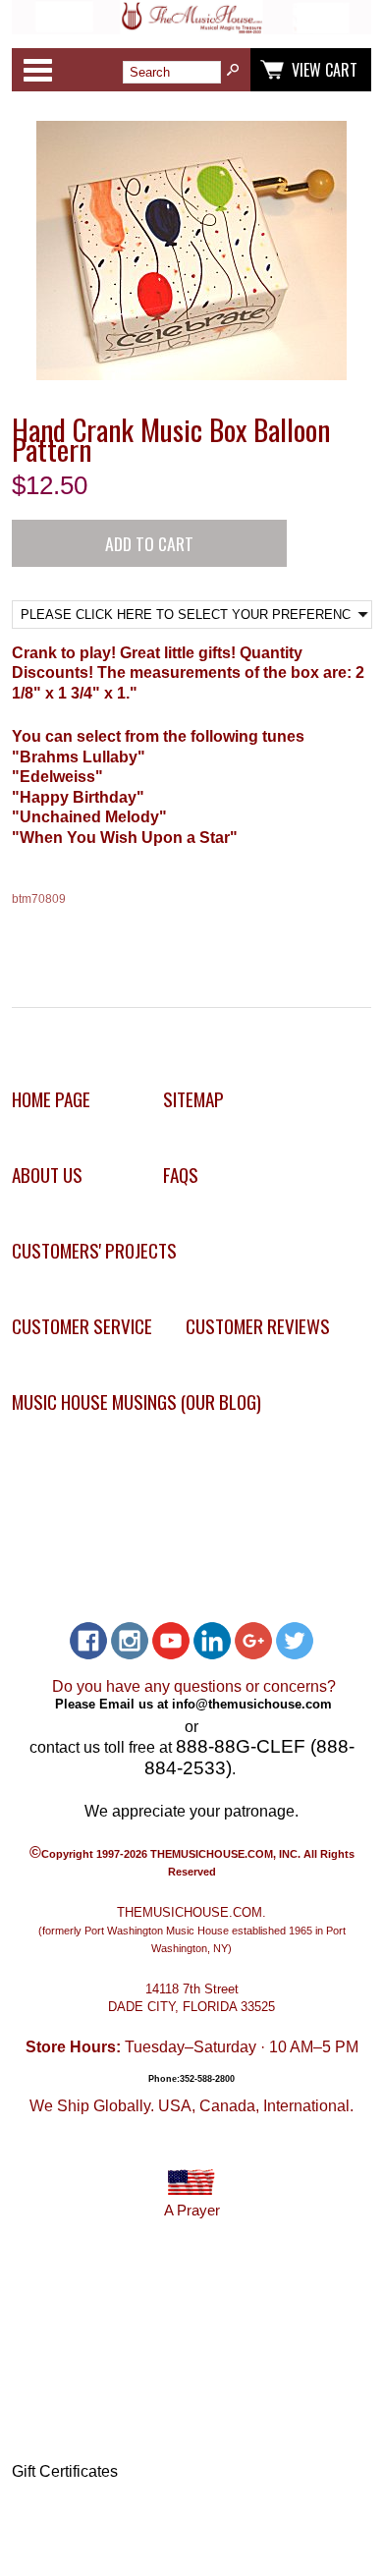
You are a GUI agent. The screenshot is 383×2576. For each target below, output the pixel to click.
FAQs (181, 1175)
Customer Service (82, 1326)
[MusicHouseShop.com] (191, 29)
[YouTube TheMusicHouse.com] (171, 1641)
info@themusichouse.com (252, 1704)
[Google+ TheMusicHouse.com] (253, 1641)
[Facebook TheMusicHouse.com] (88, 1641)
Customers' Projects (94, 1250)
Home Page (51, 1099)
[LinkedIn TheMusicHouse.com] (212, 1641)
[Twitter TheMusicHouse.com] (295, 1641)
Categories (37, 70)
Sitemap (193, 1099)
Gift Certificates (65, 2471)
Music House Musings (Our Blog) (137, 1401)
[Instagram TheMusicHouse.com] (130, 1641)
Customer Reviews (258, 1326)
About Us (47, 1175)
